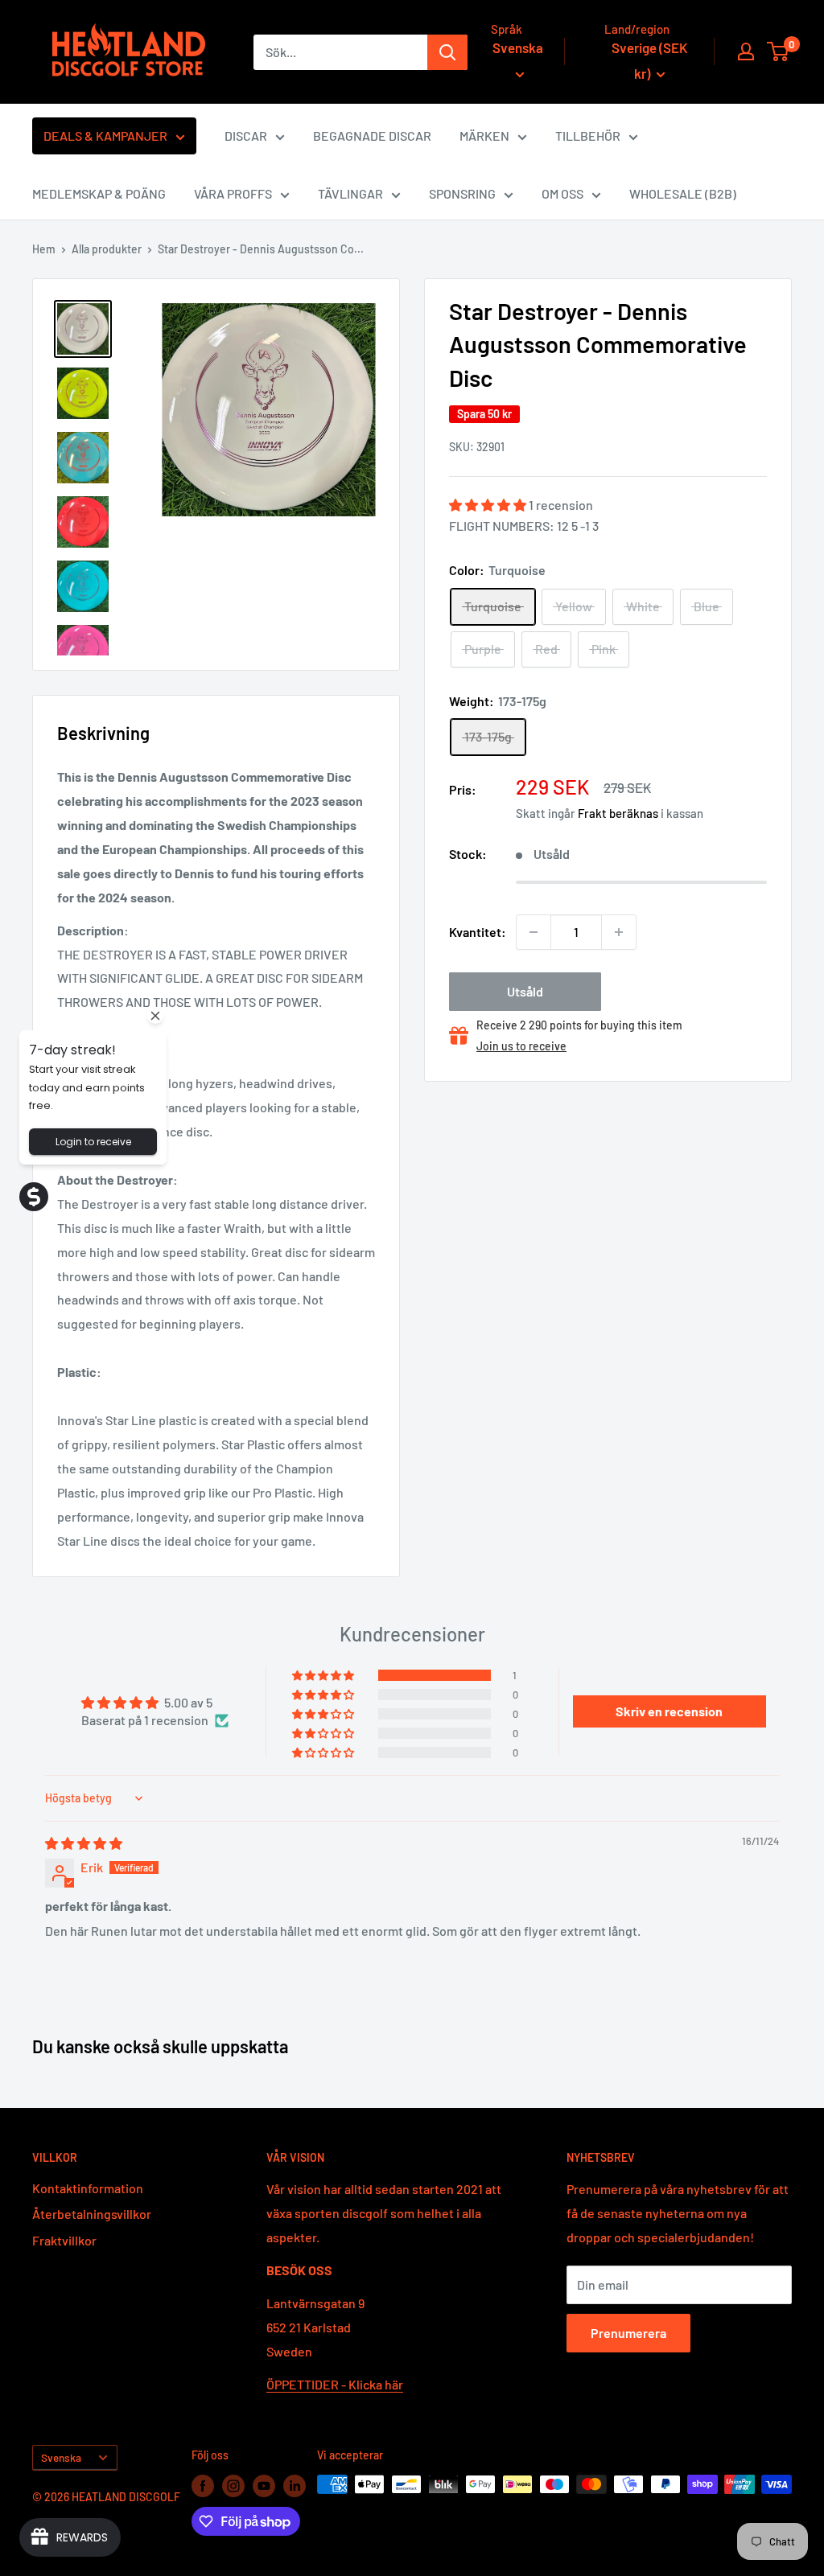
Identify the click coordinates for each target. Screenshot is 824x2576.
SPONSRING (462, 193)
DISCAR (246, 136)
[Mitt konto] (746, 51)
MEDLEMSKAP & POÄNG (99, 193)
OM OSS (562, 193)
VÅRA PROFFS (233, 193)
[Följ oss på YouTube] (264, 2486)
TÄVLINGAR (350, 193)
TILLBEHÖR (588, 136)
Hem (44, 249)
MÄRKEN (484, 136)
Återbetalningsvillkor (92, 2214)
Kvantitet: (478, 932)
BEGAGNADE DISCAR (372, 136)
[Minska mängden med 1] (534, 932)
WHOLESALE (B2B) (683, 193)
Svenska (61, 2457)
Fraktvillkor (64, 2240)
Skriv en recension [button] (669, 1711)
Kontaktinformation (88, 2188)
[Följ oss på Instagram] (233, 2486)
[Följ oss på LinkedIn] (295, 2486)
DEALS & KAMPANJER (105, 136)
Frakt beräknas (618, 813)
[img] (84, 1843)
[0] (779, 51)
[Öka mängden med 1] (619, 932)
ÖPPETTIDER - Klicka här (335, 2384)
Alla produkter (107, 249)
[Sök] (447, 52)
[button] (489, 505)
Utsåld (525, 991)
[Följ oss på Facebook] (203, 2486)
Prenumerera (628, 2333)
